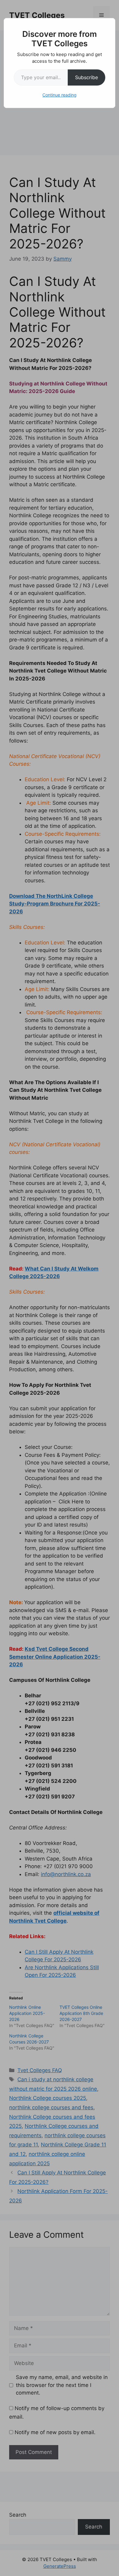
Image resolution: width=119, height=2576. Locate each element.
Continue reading (60, 95)
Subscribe (87, 77)
